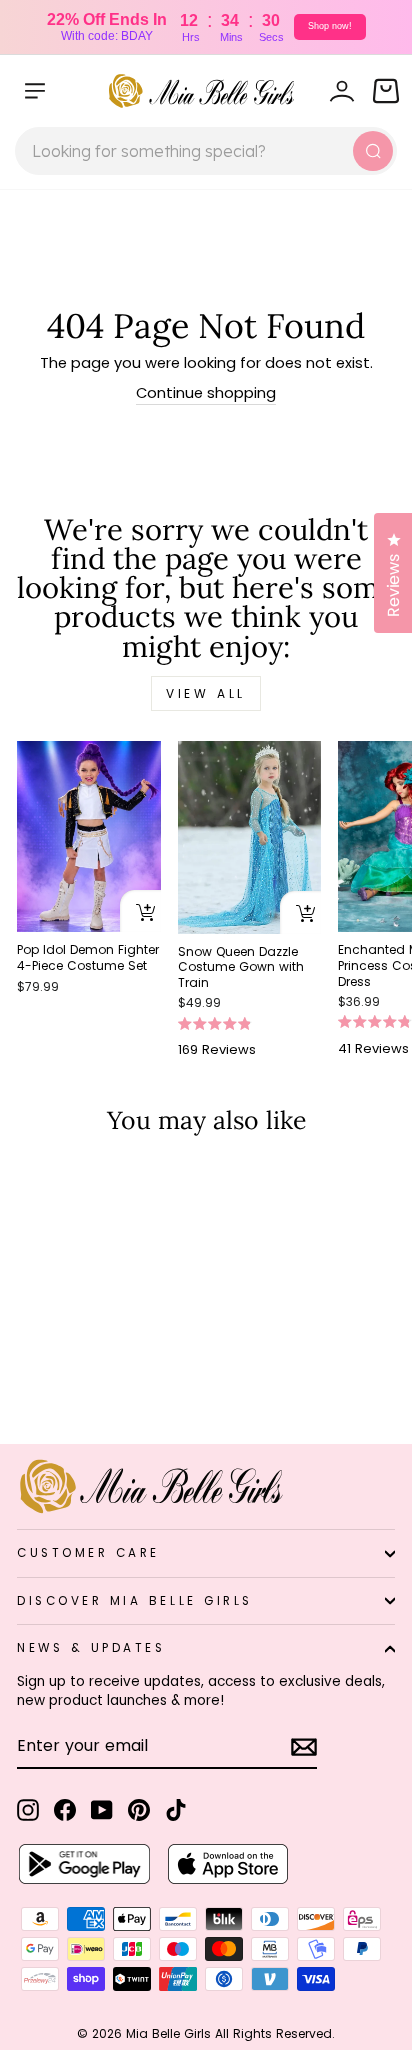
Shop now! (330, 26)
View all (206, 693)
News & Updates (91, 1648)
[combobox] (206, 151)
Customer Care (88, 1553)
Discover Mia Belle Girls (135, 1601)
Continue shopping (206, 393)
